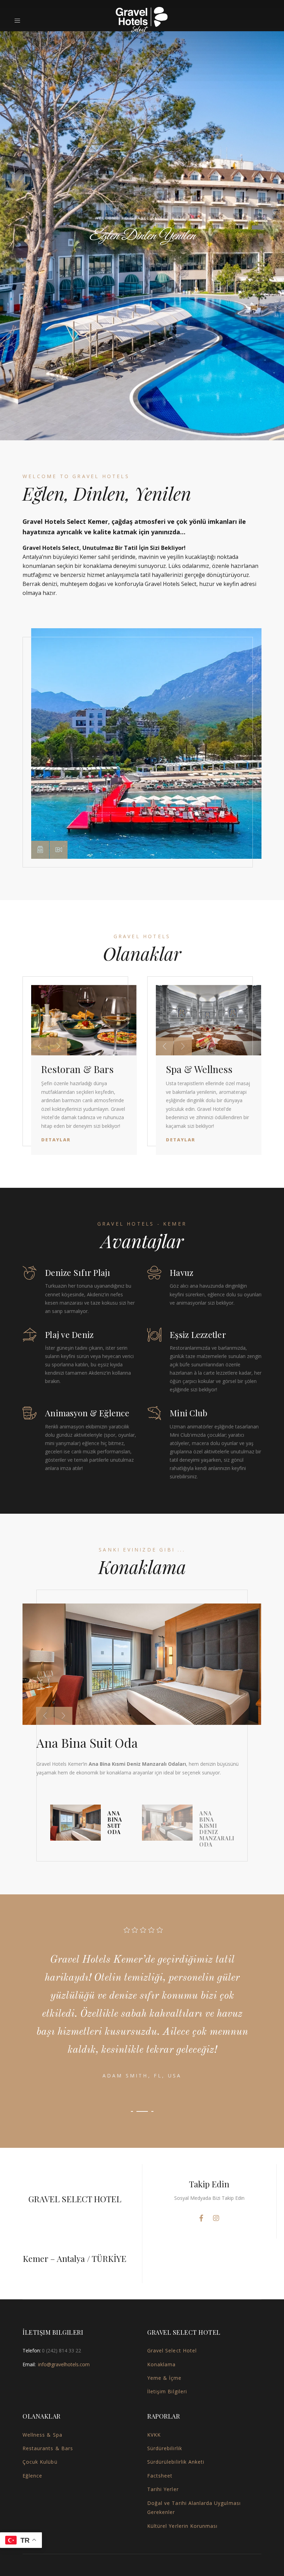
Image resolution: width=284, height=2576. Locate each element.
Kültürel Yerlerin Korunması (182, 2526)
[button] (40, 850)
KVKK (154, 2435)
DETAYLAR (142, 263)
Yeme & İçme (165, 2378)
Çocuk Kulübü (40, 2462)
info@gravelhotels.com (64, 2364)
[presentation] (40, 1046)
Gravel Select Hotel (172, 2350)
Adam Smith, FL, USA (142, 2076)
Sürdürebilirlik (165, 2448)
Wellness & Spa (42, 2435)
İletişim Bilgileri (167, 2391)
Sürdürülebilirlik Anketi (176, 2462)
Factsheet (160, 2476)
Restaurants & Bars (48, 2448)
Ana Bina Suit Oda (87, 1743)
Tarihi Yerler (163, 2489)
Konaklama (161, 2364)
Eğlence (32, 2476)
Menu (20, 21)
